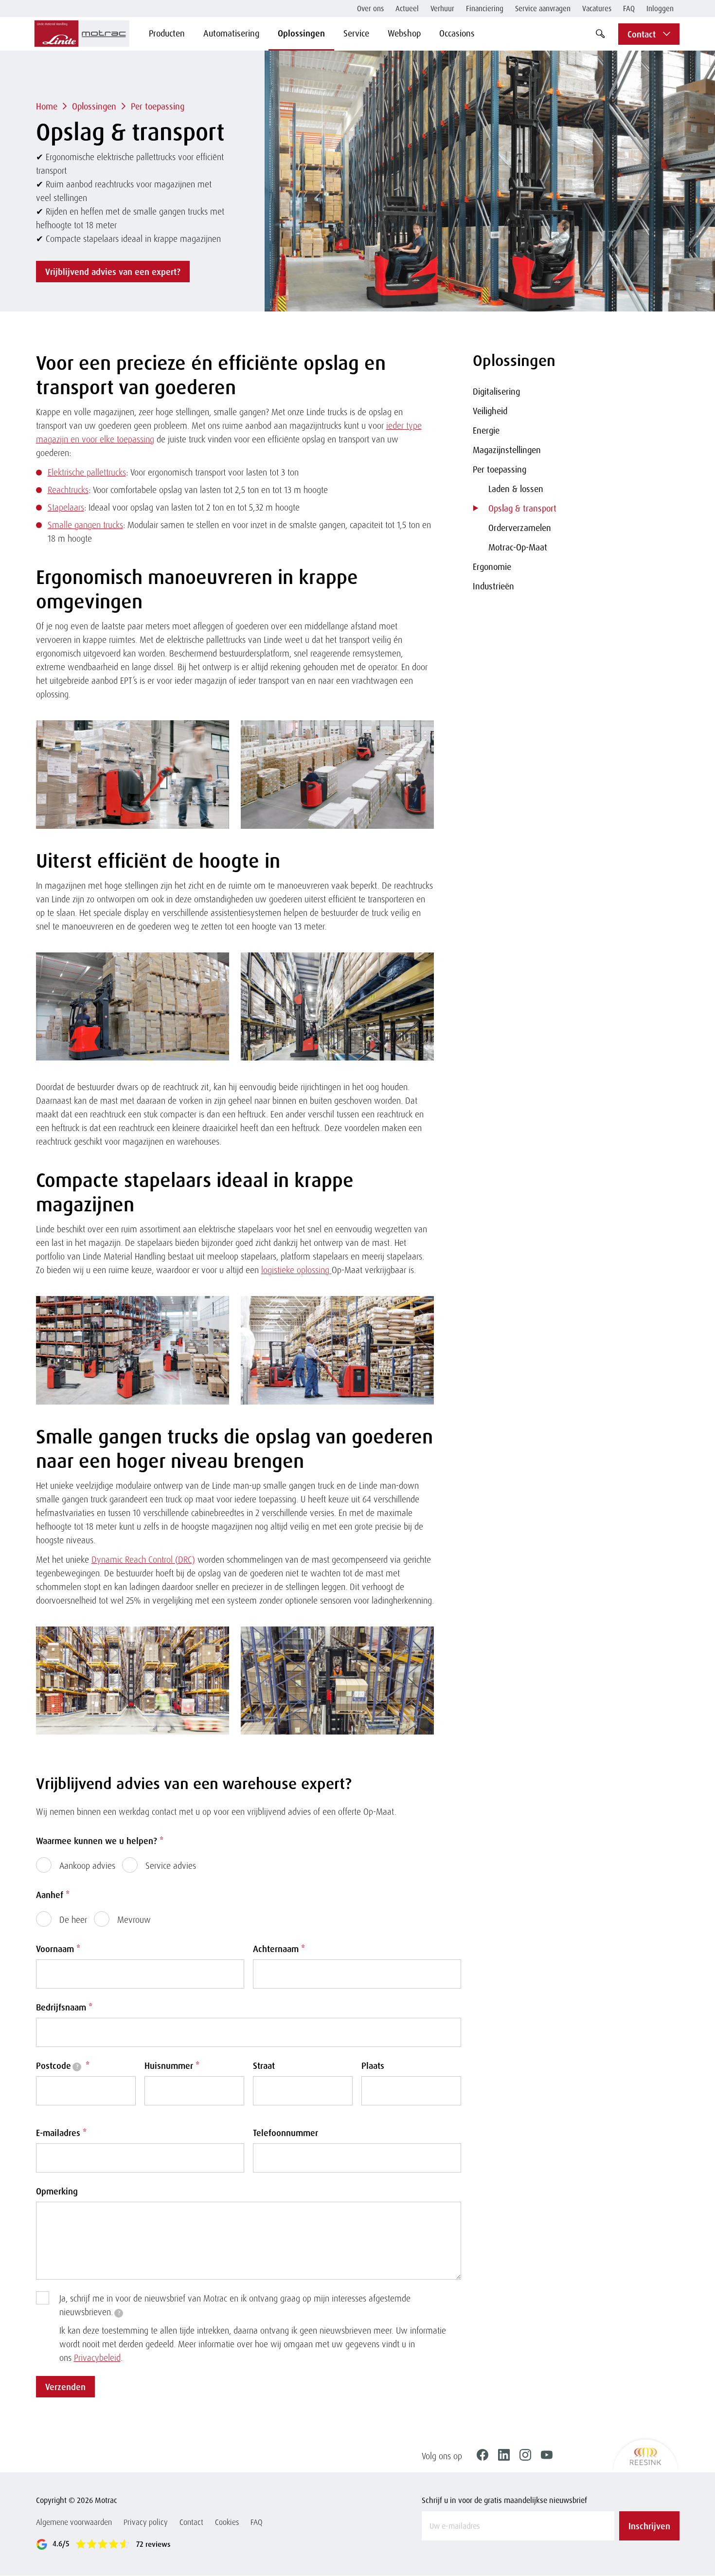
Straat (264, 2065)
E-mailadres (61, 2133)
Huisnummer (172, 2065)
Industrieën (493, 586)
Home (47, 106)
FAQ (629, 9)
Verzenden (65, 2387)
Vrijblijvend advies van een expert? (113, 272)
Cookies (227, 2522)
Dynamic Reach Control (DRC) (143, 1559)
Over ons (370, 9)
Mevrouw (134, 1919)
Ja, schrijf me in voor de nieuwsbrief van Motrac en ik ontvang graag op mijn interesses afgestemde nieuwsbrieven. (235, 2305)
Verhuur (442, 9)
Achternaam (279, 1949)
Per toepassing (158, 106)
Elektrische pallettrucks (87, 472)
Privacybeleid (97, 2357)
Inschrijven (649, 2526)
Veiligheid (490, 411)
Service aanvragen (543, 9)
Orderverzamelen (520, 528)
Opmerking (57, 2191)
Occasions (457, 33)
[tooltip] (77, 2067)
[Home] (82, 34)
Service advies (171, 1865)
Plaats (373, 2065)
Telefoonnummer (286, 2133)
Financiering (485, 9)
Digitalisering (496, 391)
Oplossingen (301, 33)
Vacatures (597, 9)
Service (356, 33)
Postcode (63, 2065)
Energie (486, 430)
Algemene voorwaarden (74, 2522)
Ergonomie (492, 566)
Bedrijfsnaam (64, 2007)
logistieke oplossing (296, 1270)
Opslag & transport (522, 508)
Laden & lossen (516, 489)
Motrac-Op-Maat (518, 547)
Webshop (404, 33)
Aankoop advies (87, 1865)
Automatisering (231, 33)
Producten (167, 33)
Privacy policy (146, 2522)
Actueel (407, 9)
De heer (73, 1919)
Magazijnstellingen (507, 450)
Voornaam (58, 1949)
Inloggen (660, 9)
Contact (191, 2522)
